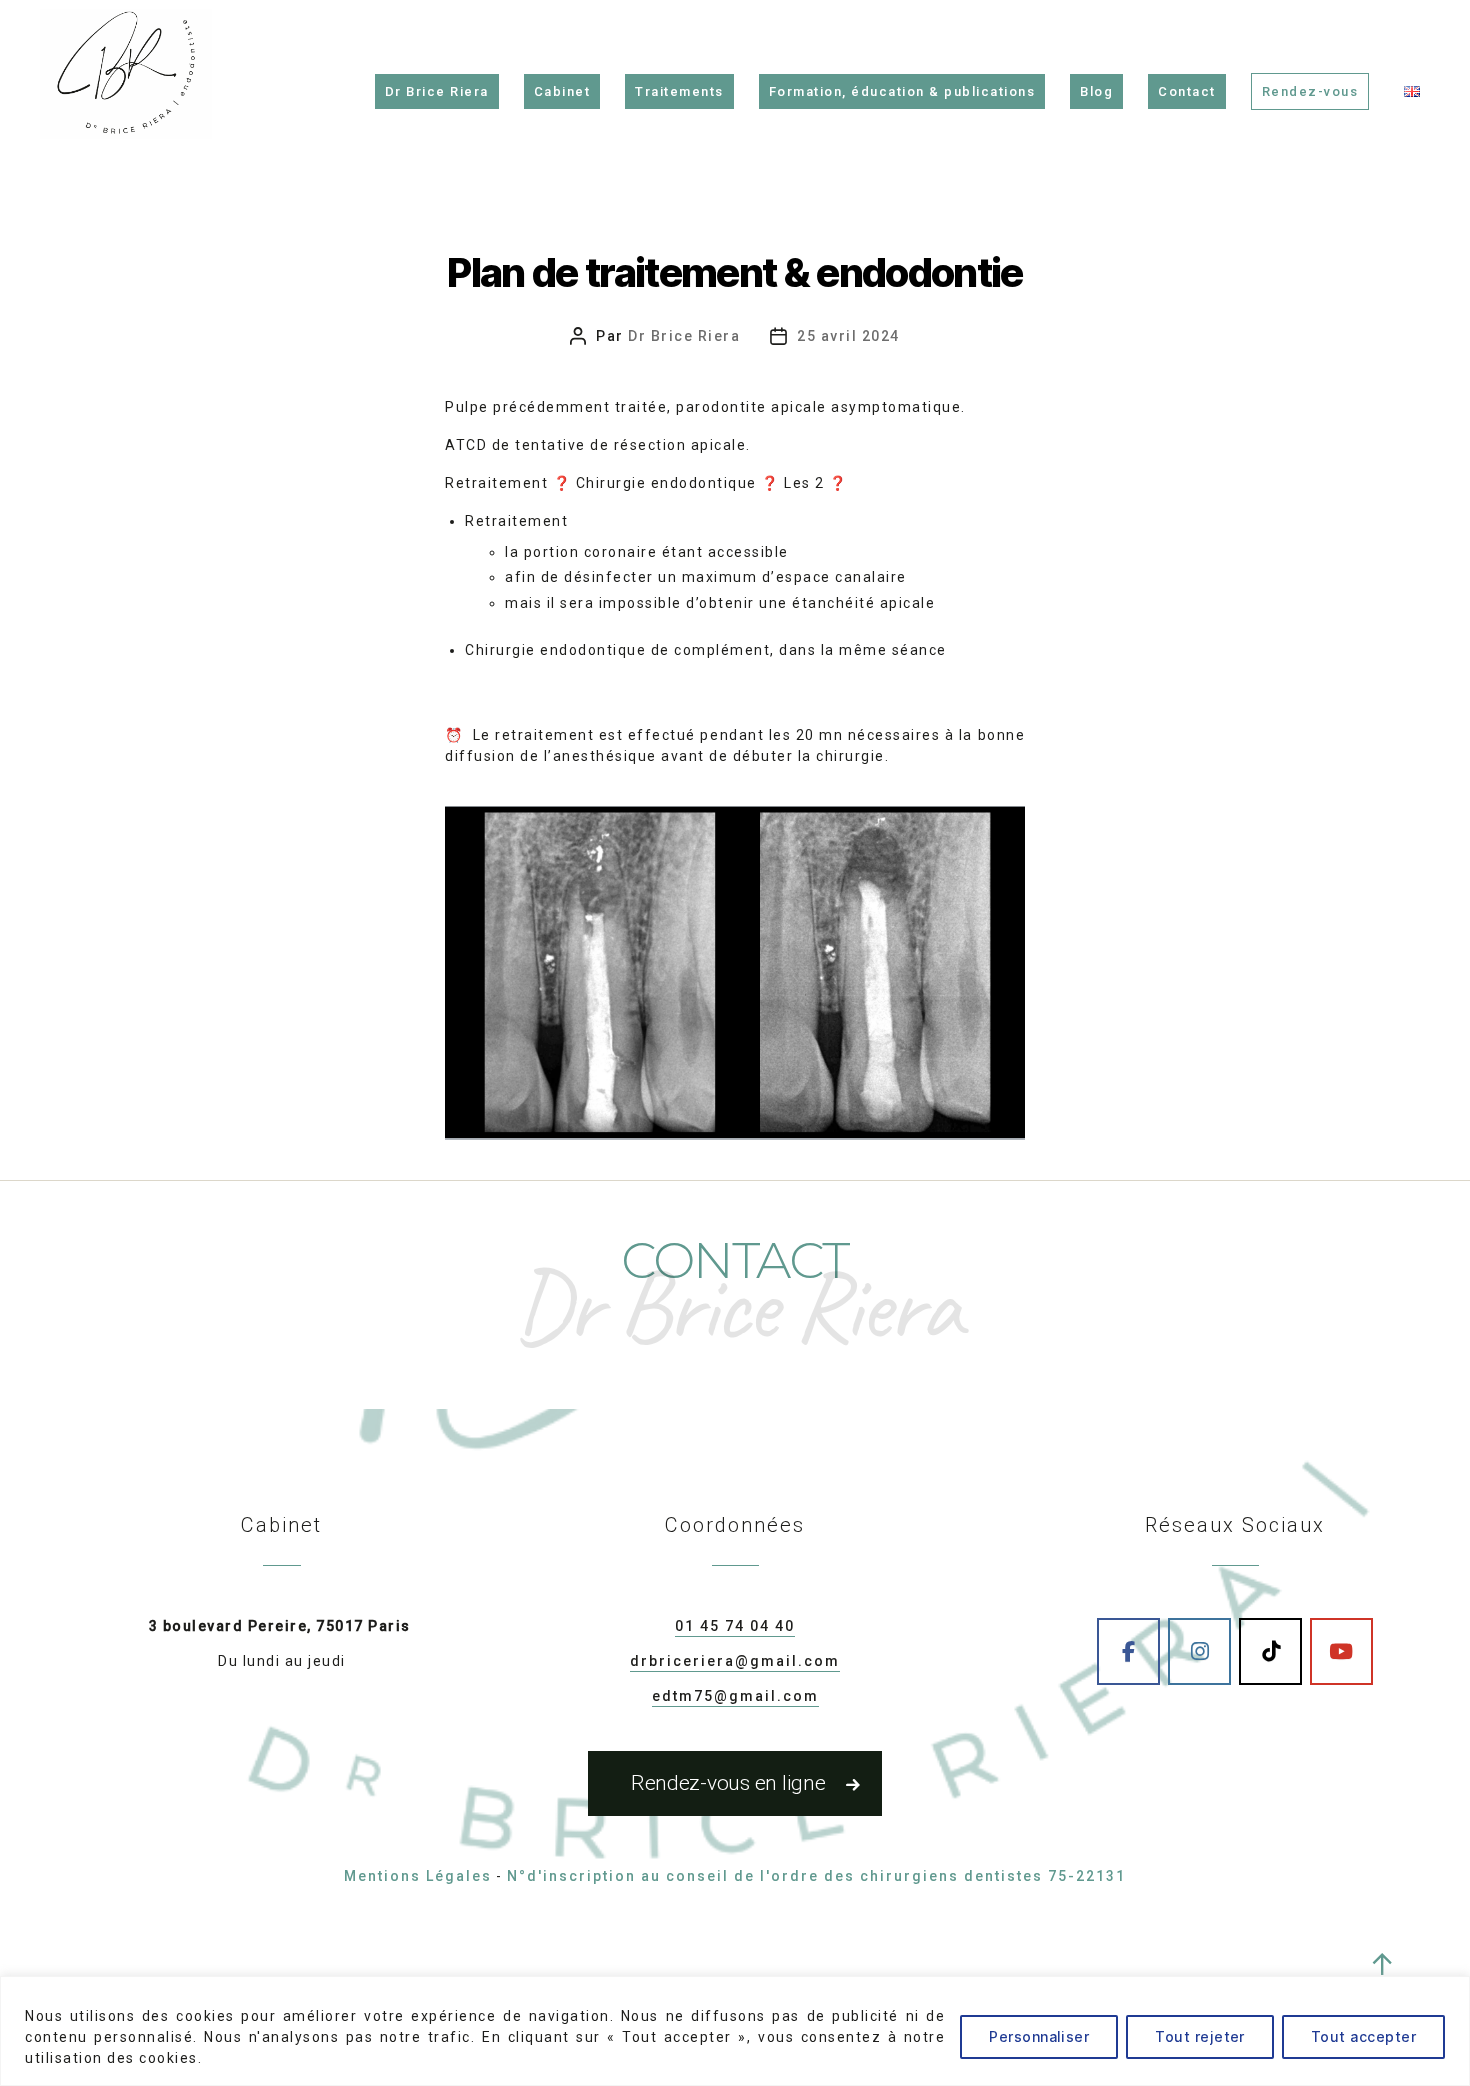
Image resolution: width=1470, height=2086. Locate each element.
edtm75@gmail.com (735, 1696)
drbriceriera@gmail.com (735, 1661)
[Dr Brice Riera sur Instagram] (1199, 1651)
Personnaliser (1039, 2036)
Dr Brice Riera (437, 91)
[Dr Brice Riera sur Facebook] (1128, 1651)
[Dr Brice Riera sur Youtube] (1341, 1651)
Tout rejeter (1200, 2036)
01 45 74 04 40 (735, 1626)
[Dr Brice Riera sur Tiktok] (1270, 1651)
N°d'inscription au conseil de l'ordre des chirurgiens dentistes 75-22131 (816, 1876)
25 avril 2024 (848, 336)
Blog (1096, 91)
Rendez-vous (1310, 91)
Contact (1187, 91)
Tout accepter (1363, 2036)
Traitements (679, 91)
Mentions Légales (418, 1876)
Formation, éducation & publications (902, 91)
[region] (735, 2031)
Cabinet (562, 91)
